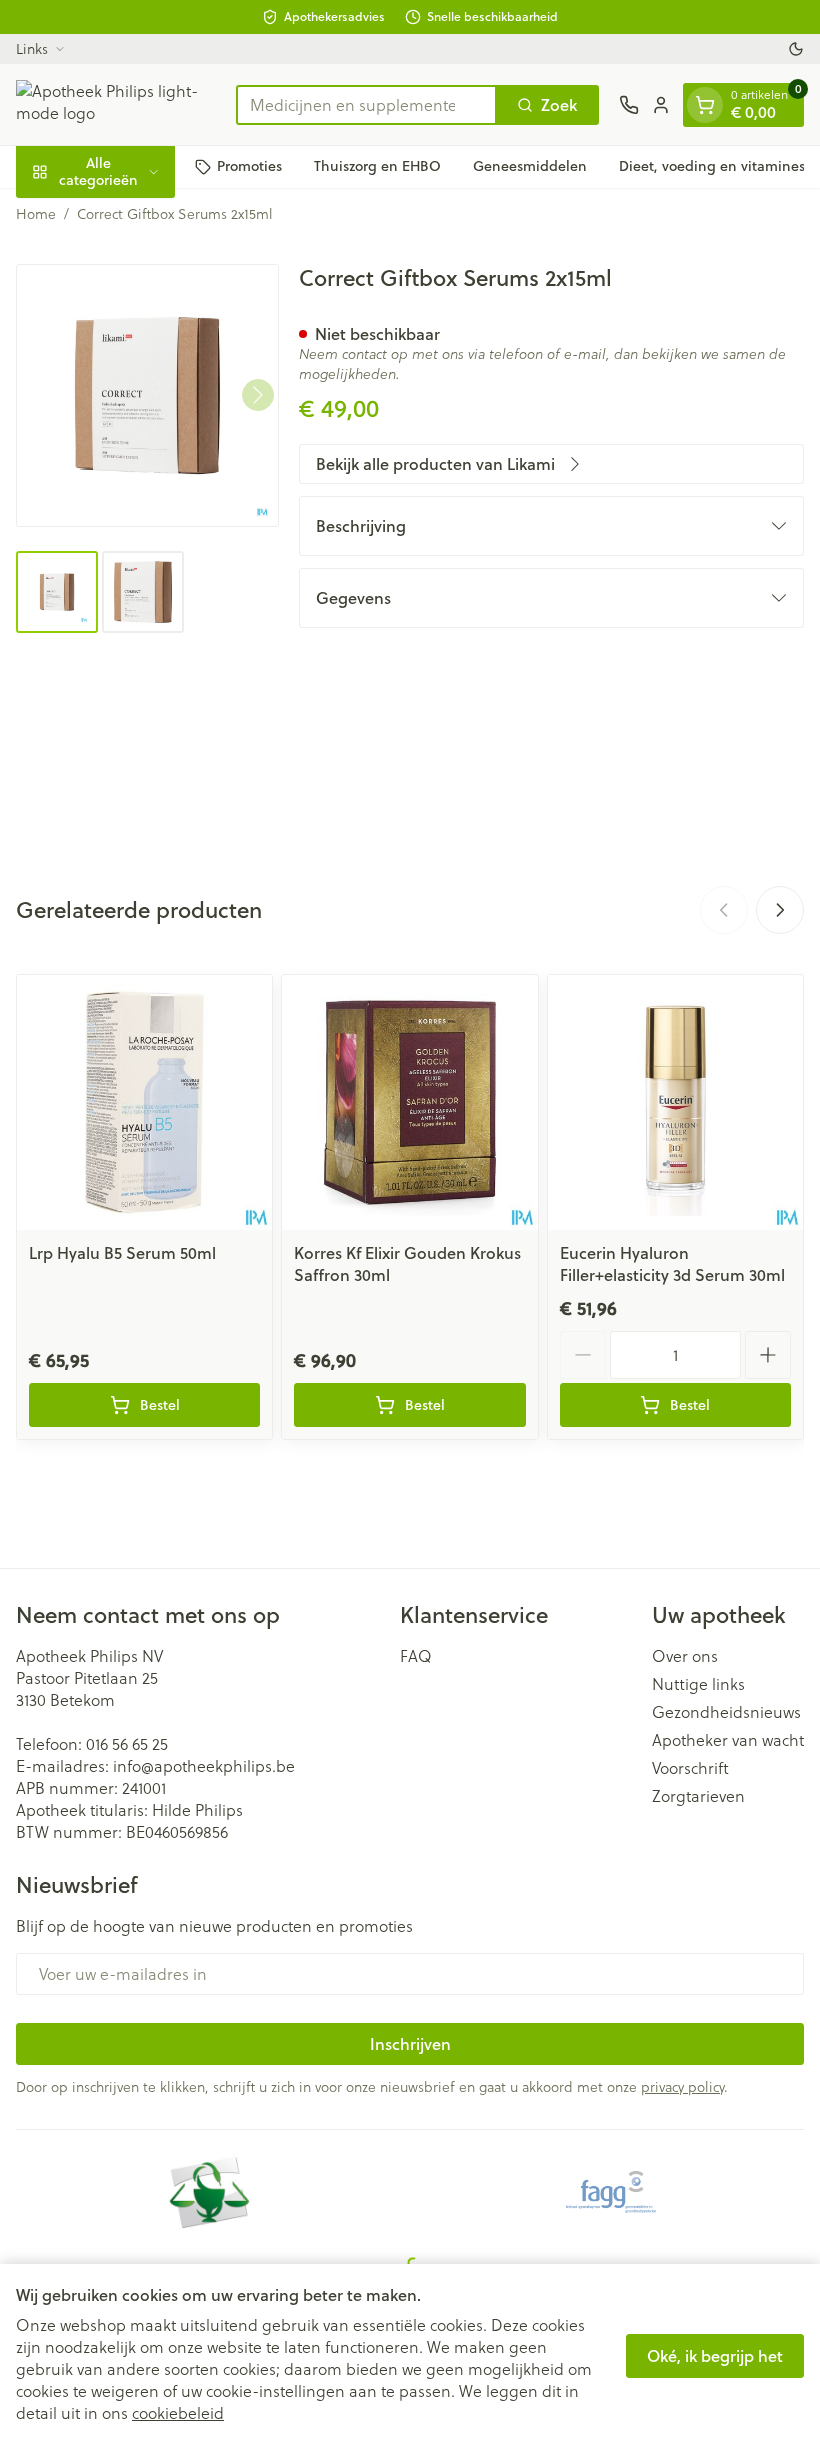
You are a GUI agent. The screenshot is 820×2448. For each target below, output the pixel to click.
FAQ (416, 1656)
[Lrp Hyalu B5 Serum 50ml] (144, 1102)
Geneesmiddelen (530, 166)
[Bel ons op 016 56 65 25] (629, 105)
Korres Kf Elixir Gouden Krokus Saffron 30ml (407, 1263)
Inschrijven (410, 2043)
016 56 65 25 (127, 1743)
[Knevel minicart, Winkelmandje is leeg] (705, 105)
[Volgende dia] (780, 910)
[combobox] (366, 105)
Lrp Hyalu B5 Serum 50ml (122, 1252)
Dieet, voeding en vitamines (712, 166)
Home (36, 214)
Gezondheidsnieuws (726, 1712)
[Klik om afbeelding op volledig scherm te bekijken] (147, 395)
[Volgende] (258, 395)
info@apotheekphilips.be (204, 1765)
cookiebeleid (178, 2412)
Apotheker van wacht (728, 1740)
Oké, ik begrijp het (715, 2355)
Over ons (685, 1656)
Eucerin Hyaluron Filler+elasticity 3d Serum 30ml (672, 1263)
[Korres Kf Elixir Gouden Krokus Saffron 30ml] (409, 1102)
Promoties (249, 166)
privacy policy (682, 2086)
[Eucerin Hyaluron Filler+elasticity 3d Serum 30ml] (675, 1102)
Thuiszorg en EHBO (377, 166)
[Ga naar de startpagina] (116, 104)
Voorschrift (690, 1768)
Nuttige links (698, 1684)
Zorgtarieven (698, 1796)
